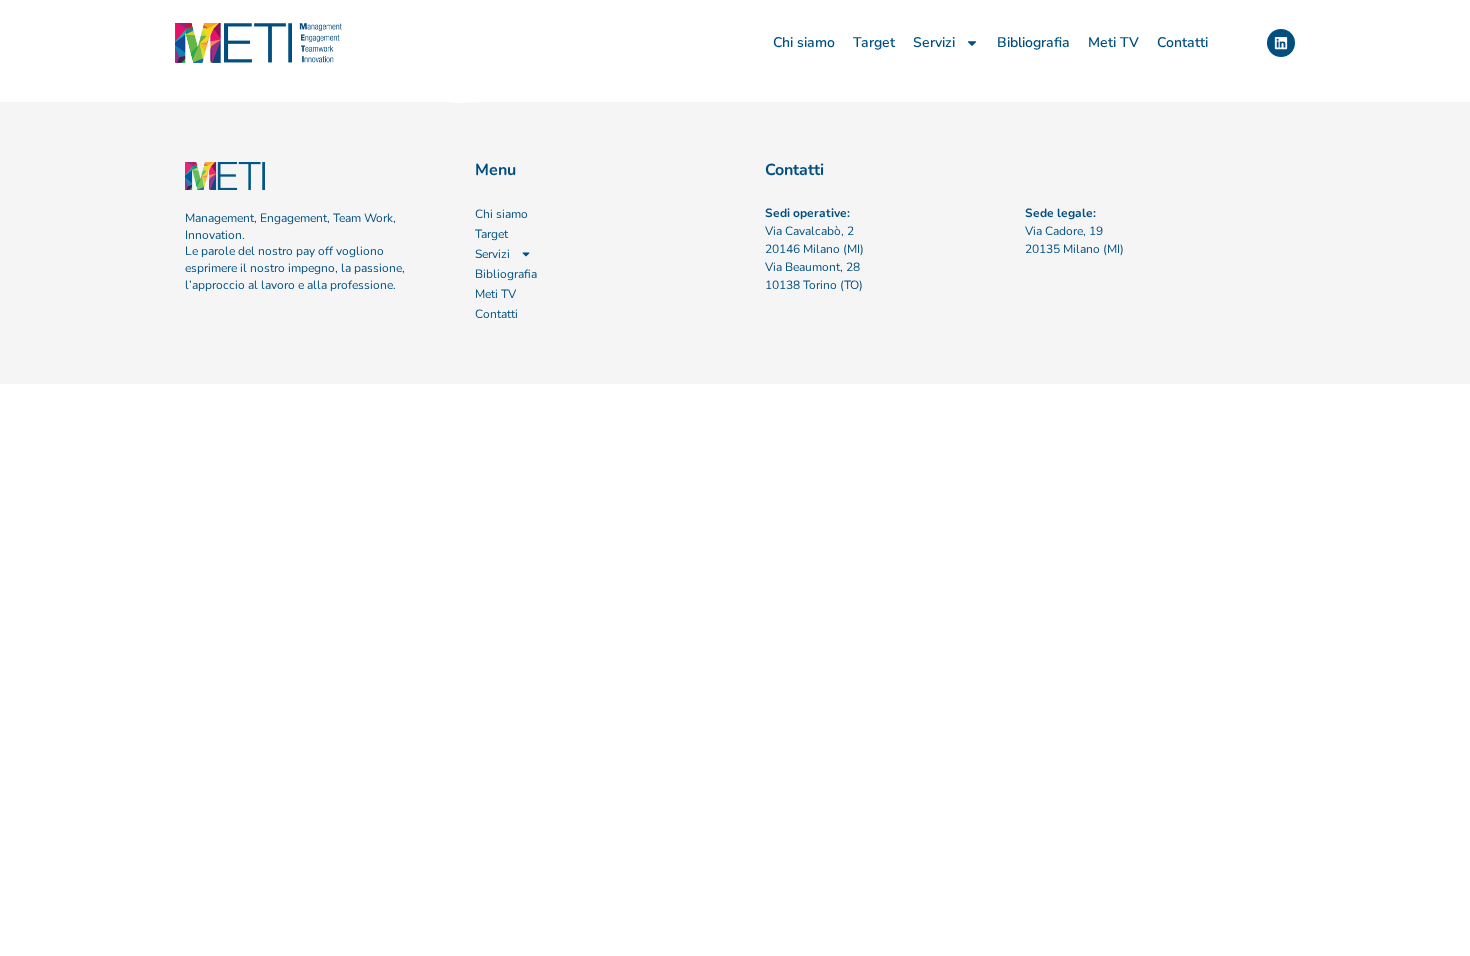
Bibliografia (1033, 42)
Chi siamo (804, 42)
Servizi (934, 42)
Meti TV (1113, 42)
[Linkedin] (1281, 43)
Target (874, 42)
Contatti (1182, 42)
